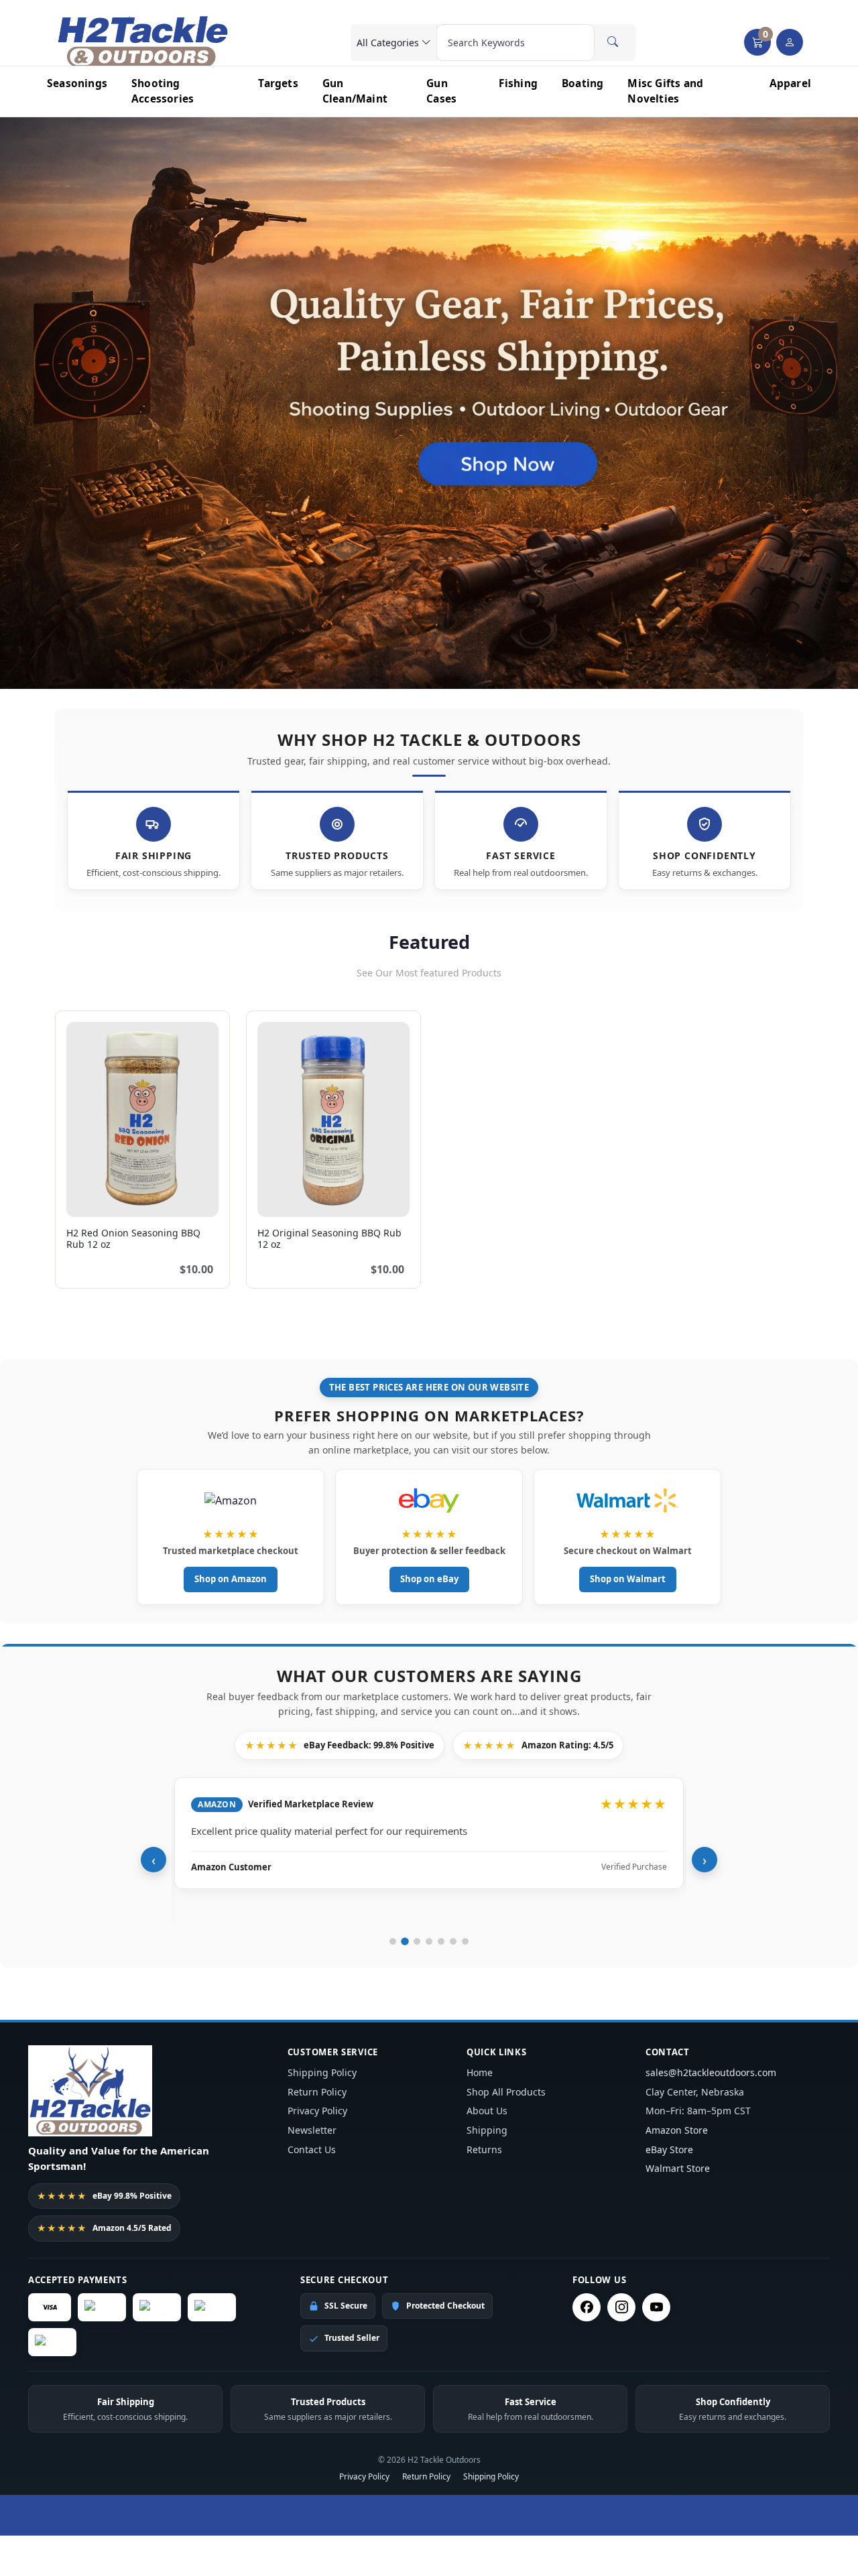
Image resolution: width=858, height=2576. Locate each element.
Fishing (518, 83)
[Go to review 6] (453, 1941)
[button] (757, 42)
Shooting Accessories (163, 91)
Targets (278, 83)
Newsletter (312, 2130)
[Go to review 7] (465, 1941)
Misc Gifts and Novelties (665, 91)
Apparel (790, 83)
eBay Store (669, 2149)
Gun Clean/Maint (355, 91)
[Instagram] (621, 2307)
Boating (583, 83)
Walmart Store (678, 2168)
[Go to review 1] (393, 1941)
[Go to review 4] (429, 1941)
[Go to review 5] (441, 1941)
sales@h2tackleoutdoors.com (711, 2072)
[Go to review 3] (417, 1941)
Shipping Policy (322, 2072)
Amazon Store (677, 2130)
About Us (487, 2111)
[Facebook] (587, 2307)
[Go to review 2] (405, 1941)
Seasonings (77, 83)
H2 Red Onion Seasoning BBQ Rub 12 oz (133, 1238)
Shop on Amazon (231, 1579)
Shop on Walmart (628, 1579)
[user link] (790, 42)
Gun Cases (441, 91)
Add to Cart (179, 1199)
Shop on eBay (429, 1579)
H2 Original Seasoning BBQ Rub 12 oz (329, 1238)
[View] (81, 1199)
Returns (484, 2149)
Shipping (487, 2130)
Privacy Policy (317, 2111)
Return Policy (317, 2092)
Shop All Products (506, 2092)
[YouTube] (656, 2307)
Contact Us (312, 2149)
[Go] (613, 42)
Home (480, 2072)
